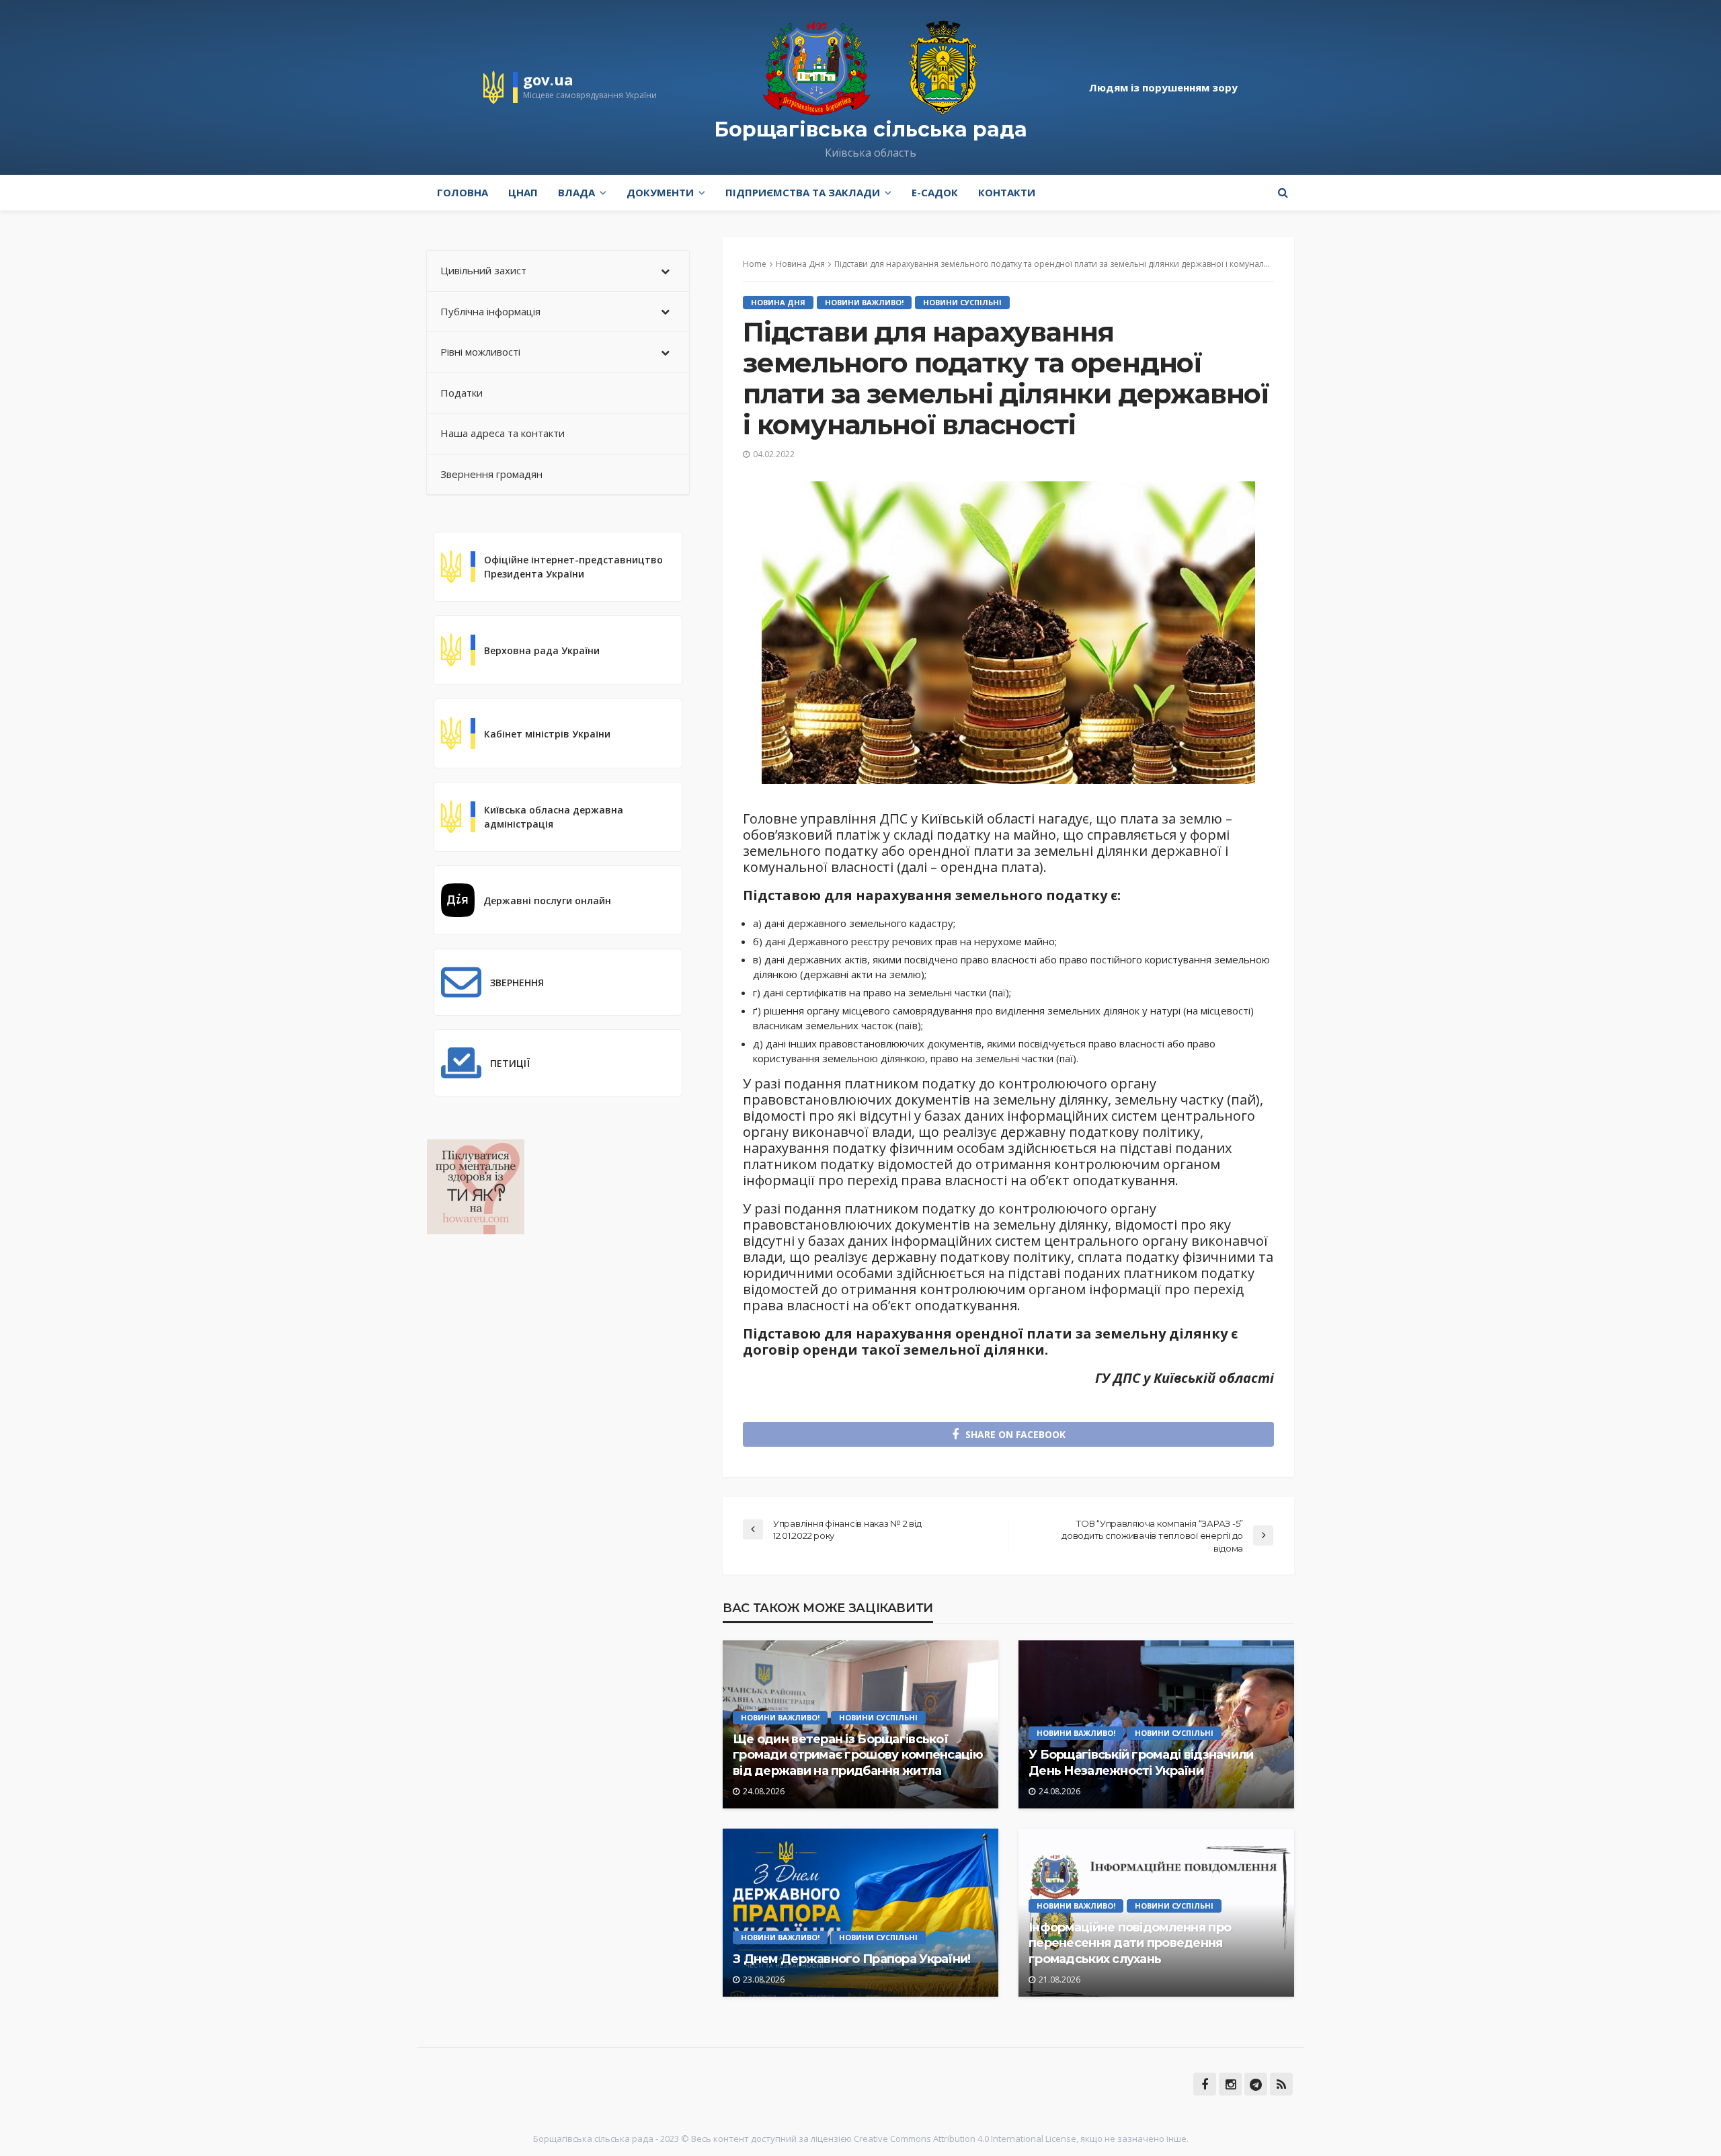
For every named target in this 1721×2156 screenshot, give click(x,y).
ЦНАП (523, 192)
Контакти (1007, 192)
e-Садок (935, 192)
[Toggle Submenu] (666, 271)
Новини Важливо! (864, 302)
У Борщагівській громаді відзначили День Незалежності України (1141, 1762)
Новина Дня (778, 302)
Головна (463, 192)
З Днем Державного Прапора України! (852, 1959)
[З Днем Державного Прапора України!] (860, 1913)
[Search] (1283, 192)
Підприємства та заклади (803, 192)
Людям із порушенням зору (1163, 87)
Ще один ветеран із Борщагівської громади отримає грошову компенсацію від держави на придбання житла (858, 1755)
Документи (660, 192)
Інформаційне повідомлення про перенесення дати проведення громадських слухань (1130, 1943)
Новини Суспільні (962, 302)
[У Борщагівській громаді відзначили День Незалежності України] (1156, 1724)
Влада (576, 192)
